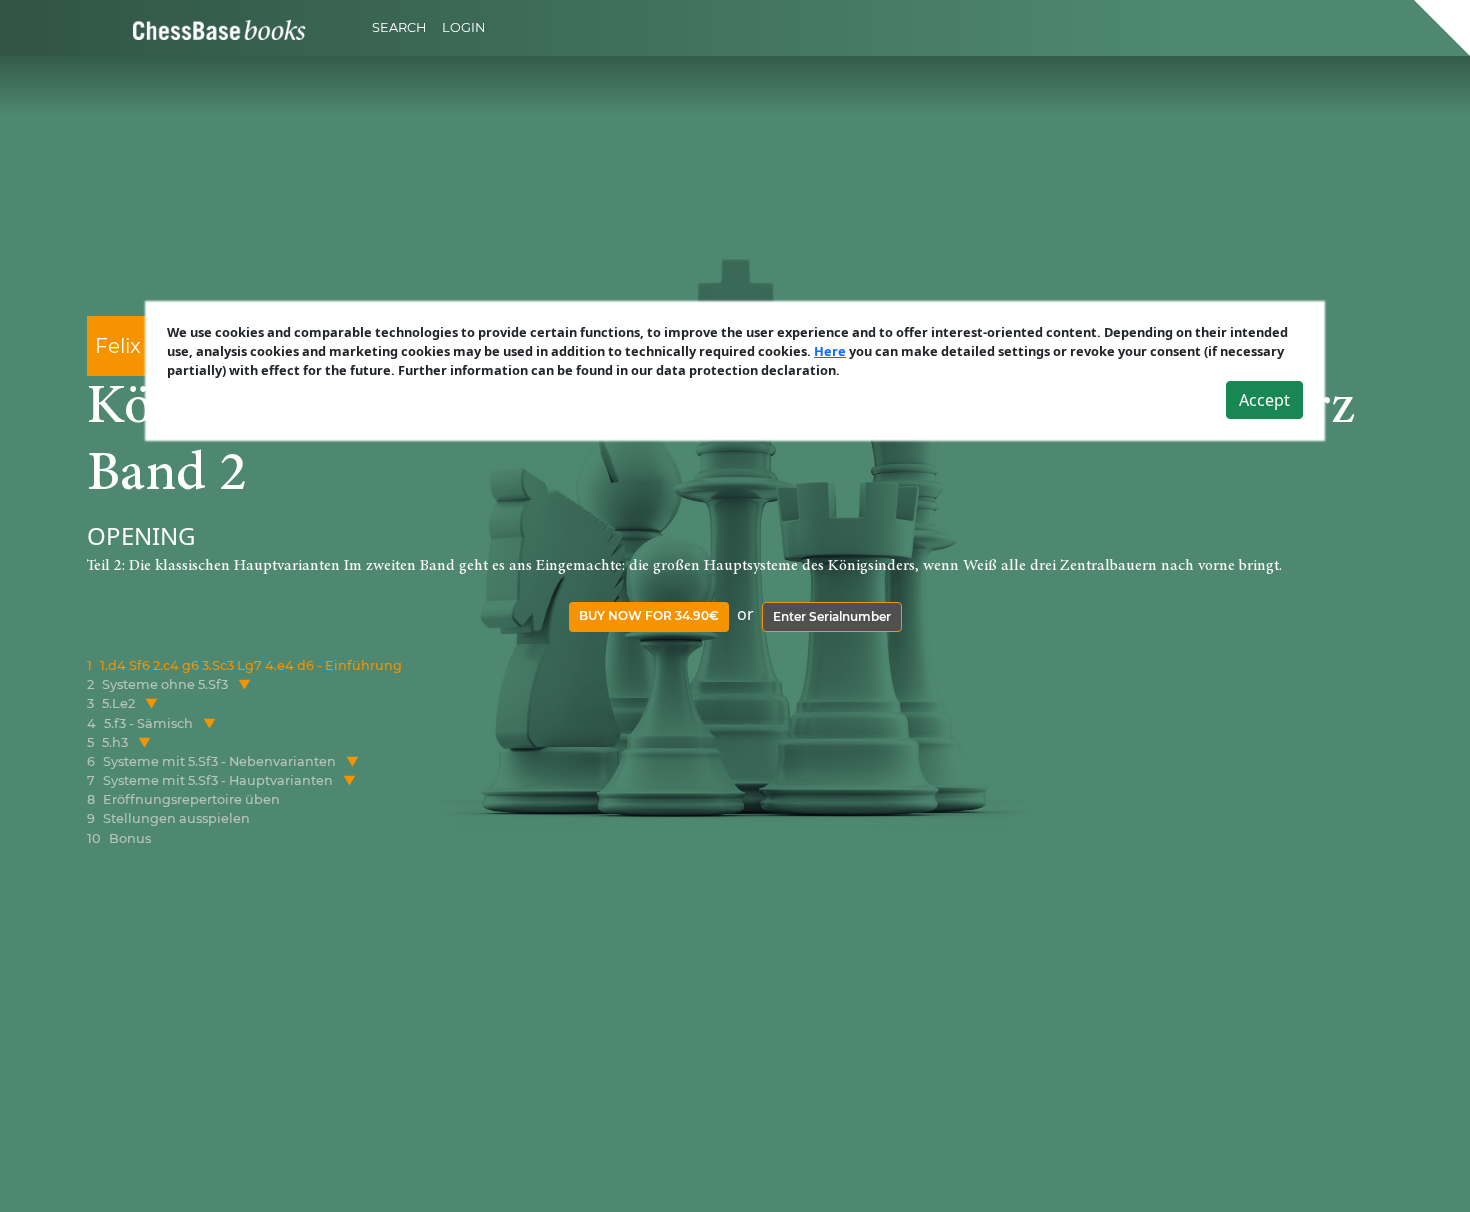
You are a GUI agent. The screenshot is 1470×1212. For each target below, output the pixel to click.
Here (830, 351)
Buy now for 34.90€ (649, 615)
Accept (1264, 400)
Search (399, 27)
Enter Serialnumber (832, 616)
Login (463, 27)
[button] (244, 684)
